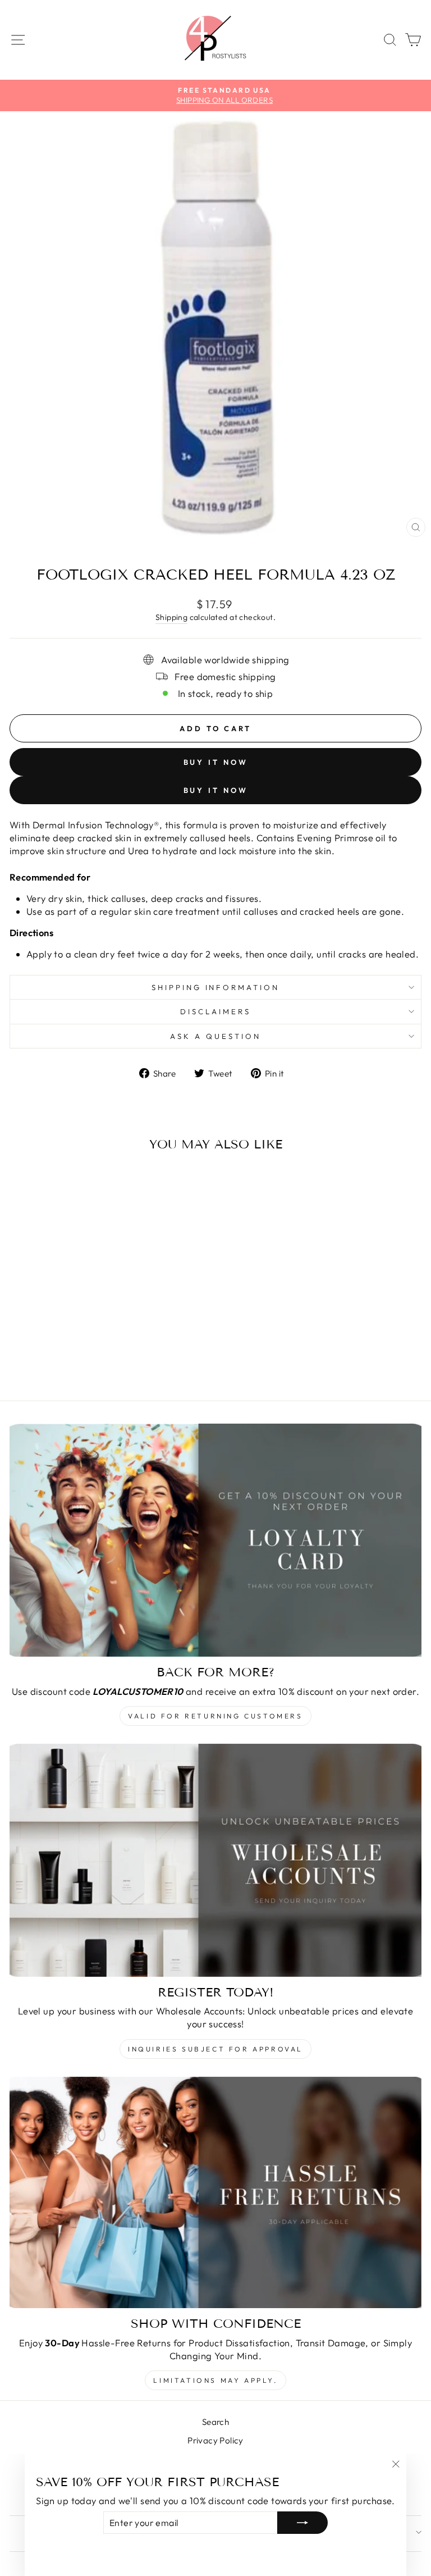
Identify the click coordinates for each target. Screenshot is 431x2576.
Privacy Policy (215, 2440)
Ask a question (215, 1036)
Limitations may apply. (215, 2380)
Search (215, 2422)
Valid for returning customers (215, 1716)
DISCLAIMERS (215, 1011)
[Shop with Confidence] (215, 2193)
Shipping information (216, 987)
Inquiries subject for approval (215, 2049)
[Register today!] (215, 1860)
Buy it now (216, 762)
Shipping (171, 617)
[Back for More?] (215, 1540)
